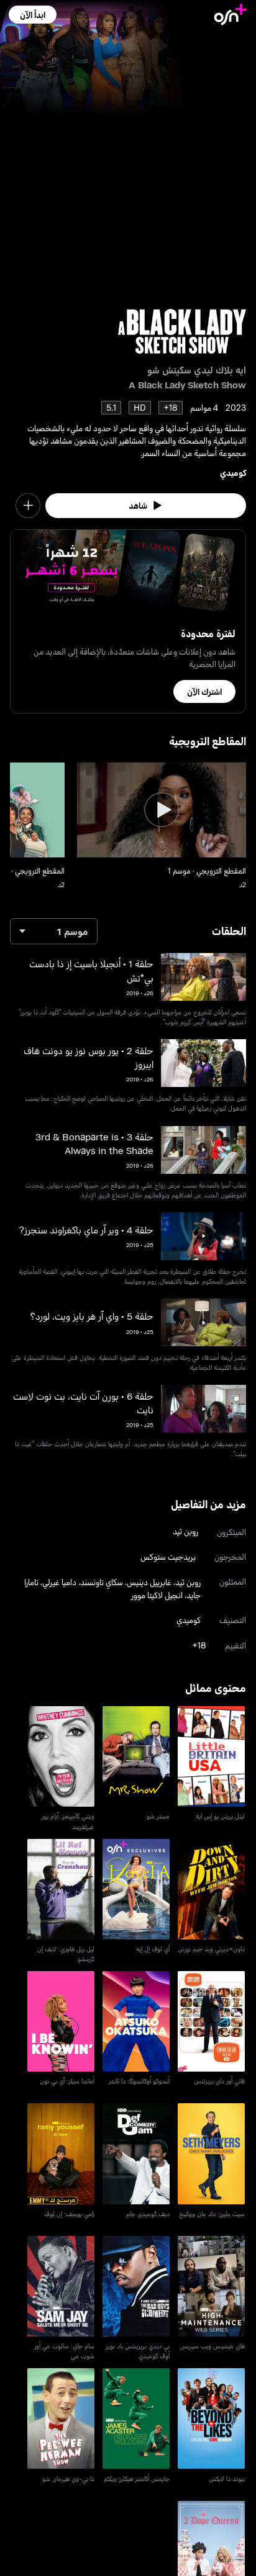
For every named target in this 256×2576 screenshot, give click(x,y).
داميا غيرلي (59, 1582)
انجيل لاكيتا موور (157, 1595)
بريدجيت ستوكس (168, 1556)
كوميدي (233, 472)
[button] (33, 15)
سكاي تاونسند (102, 1582)
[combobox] (54, 931)
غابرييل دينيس (149, 1582)
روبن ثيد (185, 1531)
